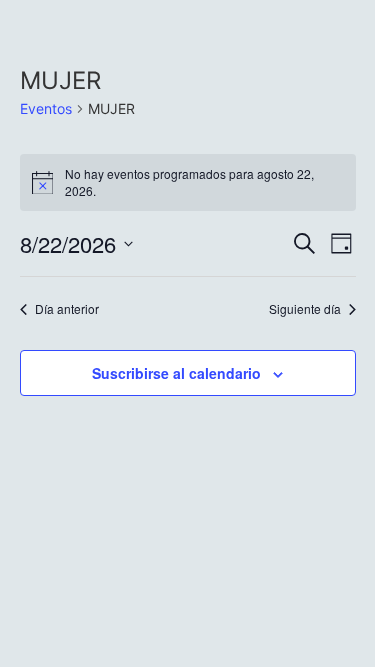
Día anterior (67, 309)
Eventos (46, 108)
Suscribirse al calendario (176, 373)
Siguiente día (305, 309)
